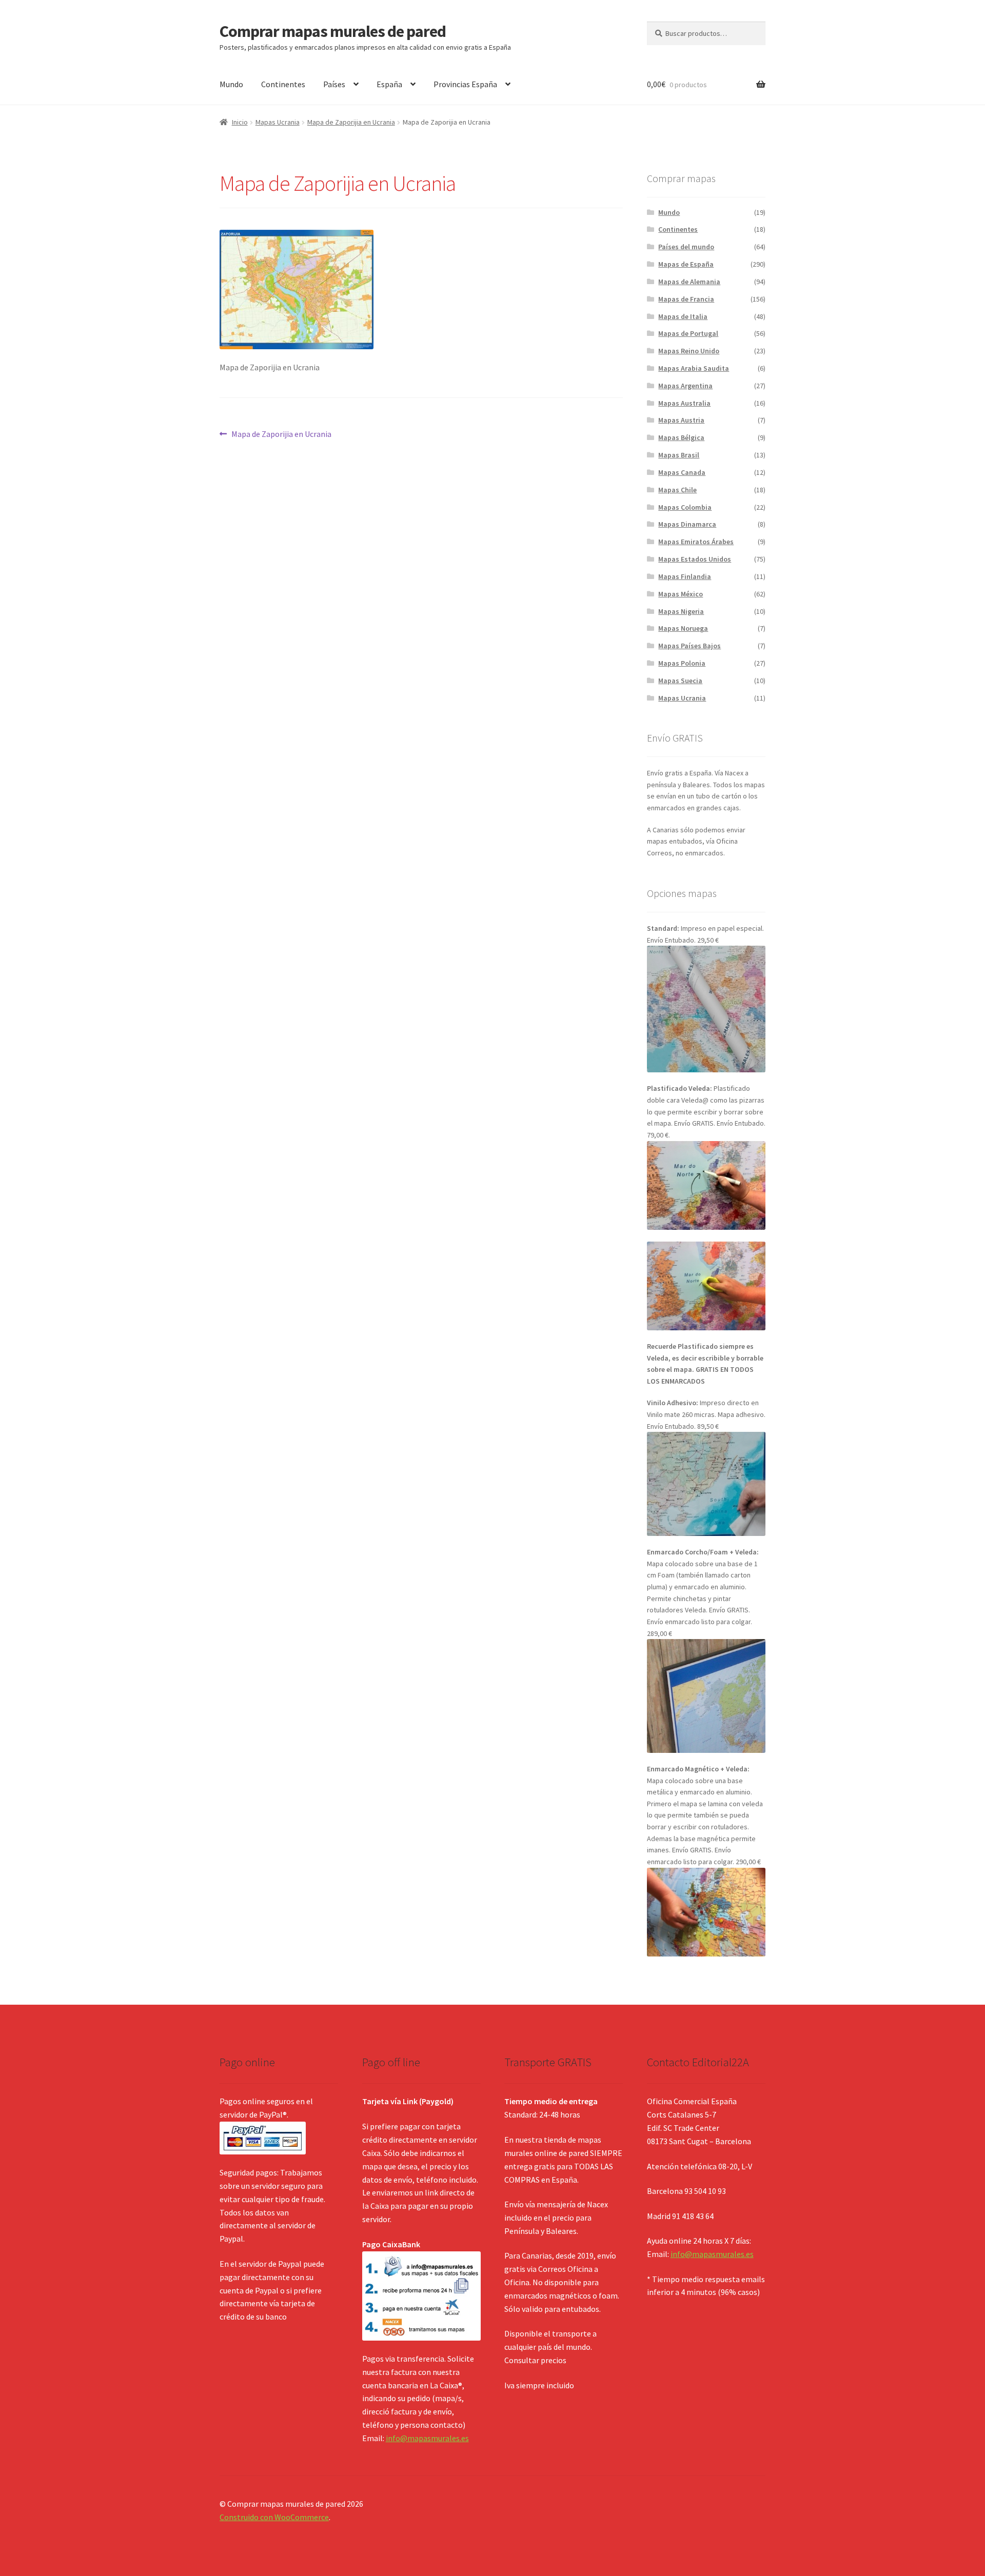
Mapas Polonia (682, 663)
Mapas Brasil (679, 455)
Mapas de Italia (683, 316)
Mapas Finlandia (685, 576)
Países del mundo (686, 247)
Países (334, 84)
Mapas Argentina (685, 386)
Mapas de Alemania (689, 282)
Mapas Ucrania (278, 122)
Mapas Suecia (680, 681)
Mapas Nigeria (681, 611)
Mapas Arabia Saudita (694, 368)
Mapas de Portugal (688, 333)
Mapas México (681, 594)
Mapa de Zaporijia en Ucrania (351, 122)
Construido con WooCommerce (274, 2517)
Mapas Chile (677, 490)
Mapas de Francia (686, 299)
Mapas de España (686, 264)
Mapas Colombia (685, 507)
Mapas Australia (684, 403)
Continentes (283, 84)
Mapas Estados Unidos (695, 559)
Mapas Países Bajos (689, 646)
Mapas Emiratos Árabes (696, 542)
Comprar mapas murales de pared (333, 31)
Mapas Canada (682, 472)
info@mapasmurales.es (427, 2438)
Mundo (231, 84)
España (389, 84)
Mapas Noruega (683, 628)
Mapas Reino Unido (689, 351)
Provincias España (465, 84)
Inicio (240, 122)
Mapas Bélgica (681, 437)
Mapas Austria (681, 420)
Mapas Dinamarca (687, 524)
